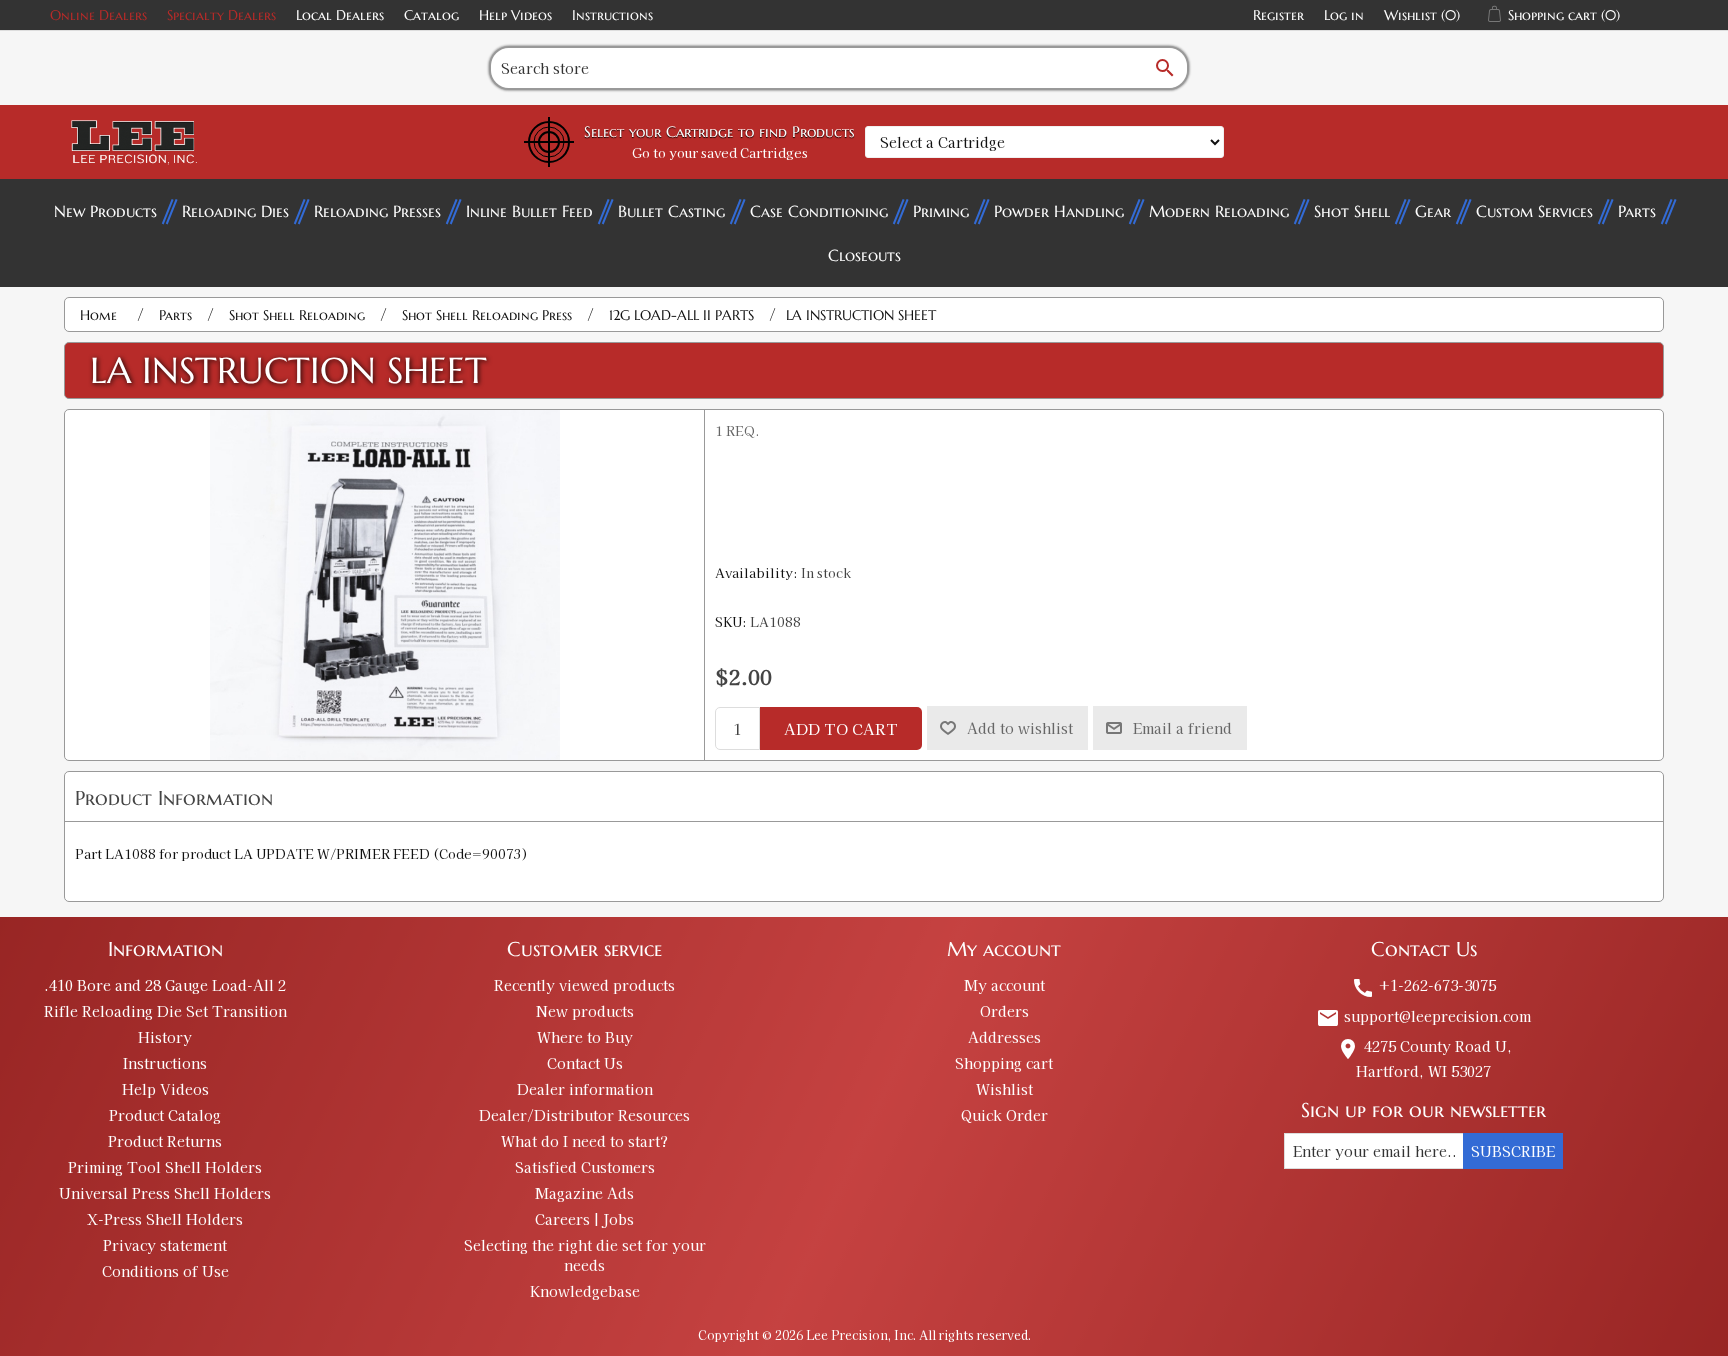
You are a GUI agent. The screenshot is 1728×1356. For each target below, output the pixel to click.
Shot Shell (1352, 211)
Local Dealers (340, 15)
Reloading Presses (377, 211)
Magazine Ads (584, 1193)
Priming (941, 211)
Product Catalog (165, 1115)
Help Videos (515, 15)
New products (585, 1011)
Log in (1344, 15)
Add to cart (841, 728)
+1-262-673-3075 (1423, 985)
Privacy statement (165, 1245)
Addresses (1004, 1037)
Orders (1004, 1011)
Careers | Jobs (584, 1219)
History (165, 1037)
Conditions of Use (165, 1271)
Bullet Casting (671, 211)
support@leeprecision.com (1423, 1016)
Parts (1637, 211)
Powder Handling (1059, 211)
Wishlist (1004, 1089)
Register (1278, 15)
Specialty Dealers (221, 15)
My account (1004, 985)
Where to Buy (585, 1037)
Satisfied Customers (585, 1167)
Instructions (612, 15)
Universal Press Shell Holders (165, 1193)
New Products (105, 211)
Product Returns (165, 1141)
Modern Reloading (1219, 211)
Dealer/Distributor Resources (584, 1115)
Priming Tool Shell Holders (165, 1167)
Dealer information (585, 1089)
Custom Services (1534, 211)
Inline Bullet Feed (529, 211)
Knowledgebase (585, 1291)
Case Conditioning (819, 211)
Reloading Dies (235, 211)
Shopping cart (1004, 1063)
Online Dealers (98, 15)
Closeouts (864, 255)
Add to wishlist (1020, 728)
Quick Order (1004, 1115)
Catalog (431, 15)
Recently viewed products (584, 985)
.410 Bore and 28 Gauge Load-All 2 (165, 985)
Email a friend (1182, 728)
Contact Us (585, 1063)
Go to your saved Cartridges (720, 152)
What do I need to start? (584, 1141)
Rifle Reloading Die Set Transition (165, 1011)
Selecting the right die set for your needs (585, 1255)
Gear (1433, 211)
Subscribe (1513, 1151)
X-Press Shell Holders (165, 1219)
